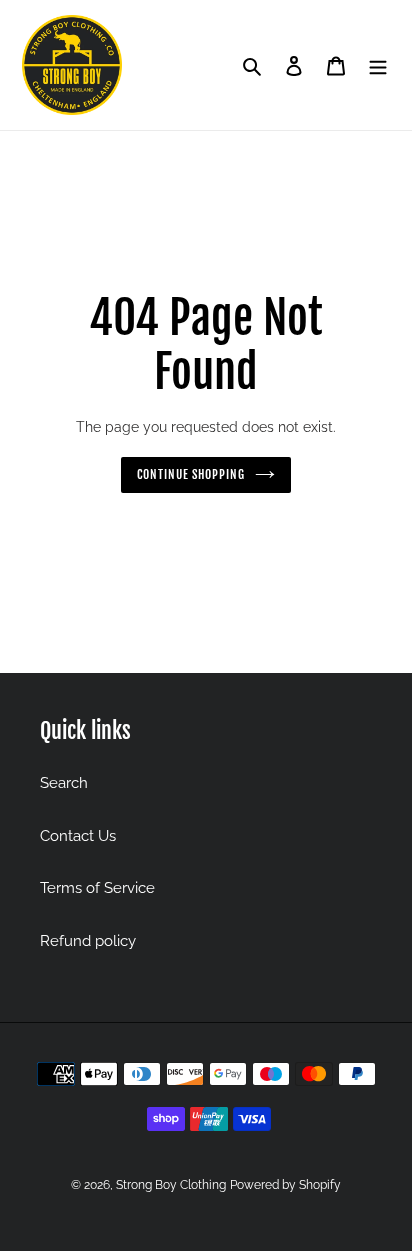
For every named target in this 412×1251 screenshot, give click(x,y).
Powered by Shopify (285, 1185)
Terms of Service (97, 888)
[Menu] (378, 65)
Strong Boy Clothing (171, 1185)
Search (64, 783)
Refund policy (88, 941)
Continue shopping (191, 474)
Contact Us (78, 836)
